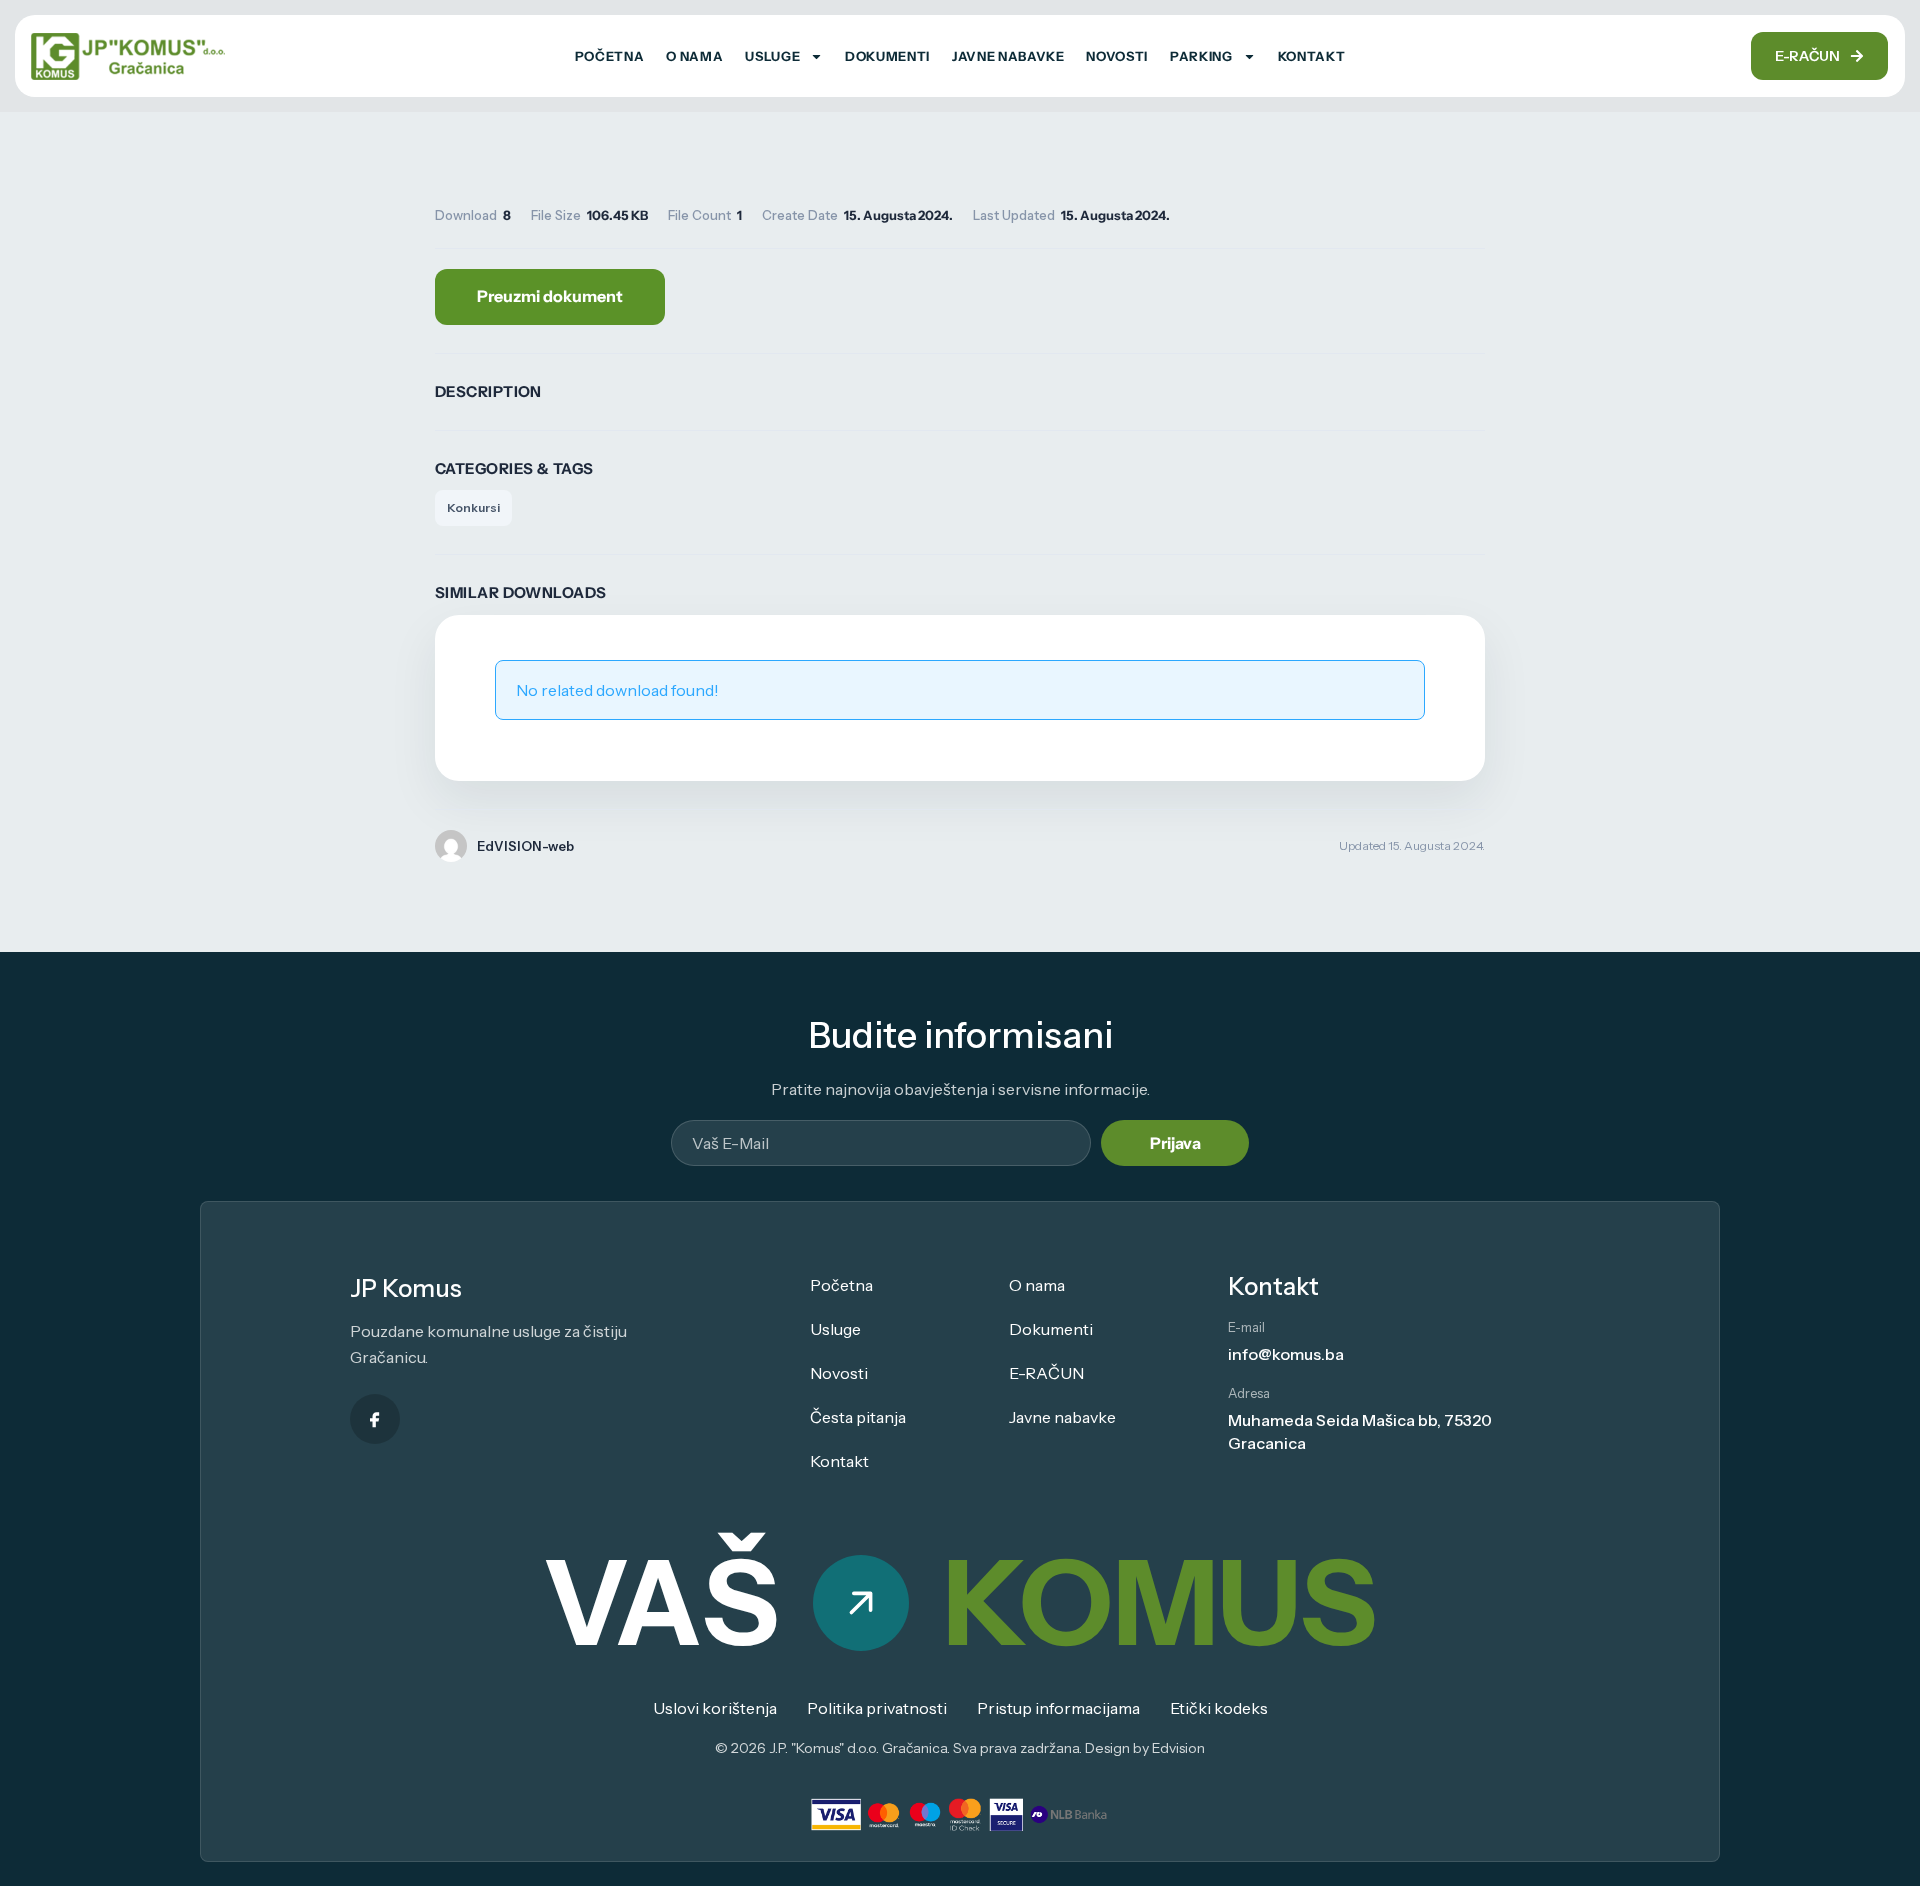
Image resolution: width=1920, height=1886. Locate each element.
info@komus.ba (1286, 1354)
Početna (610, 56)
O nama (694, 56)
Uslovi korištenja (715, 1708)
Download (550, 297)
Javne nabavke (1008, 56)
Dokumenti (887, 56)
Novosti (1117, 56)
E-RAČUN (1046, 1373)
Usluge (772, 56)
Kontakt (1312, 56)
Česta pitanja (858, 1417)
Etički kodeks (1219, 1708)
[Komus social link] (375, 1419)
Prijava (1175, 1143)
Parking (1201, 56)
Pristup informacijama (1058, 1708)
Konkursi (473, 507)
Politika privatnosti (877, 1708)
